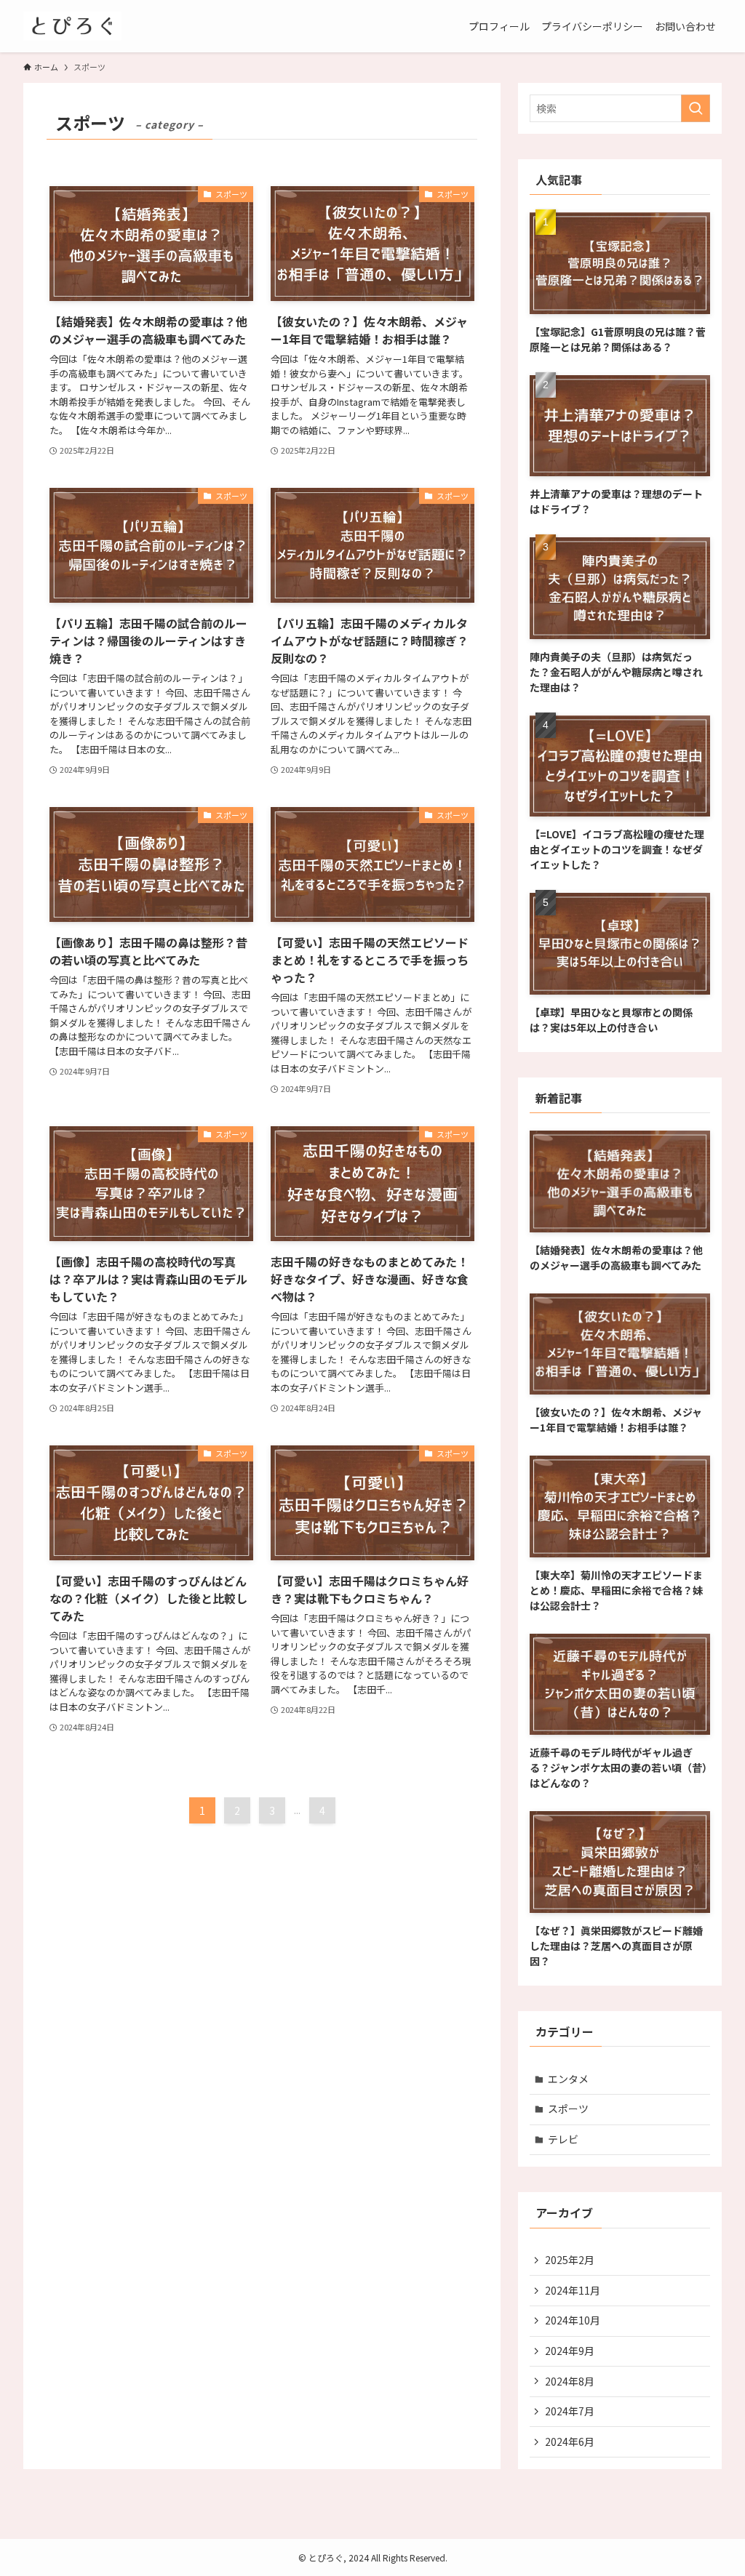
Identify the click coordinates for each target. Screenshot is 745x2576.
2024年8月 (570, 2381)
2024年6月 (570, 2441)
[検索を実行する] (696, 108)
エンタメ (568, 2079)
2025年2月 (570, 2260)
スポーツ (568, 2108)
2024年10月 (573, 2320)
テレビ (563, 2139)
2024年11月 (573, 2290)
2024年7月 (570, 2411)
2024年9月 (570, 2351)
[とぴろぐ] (72, 26)
